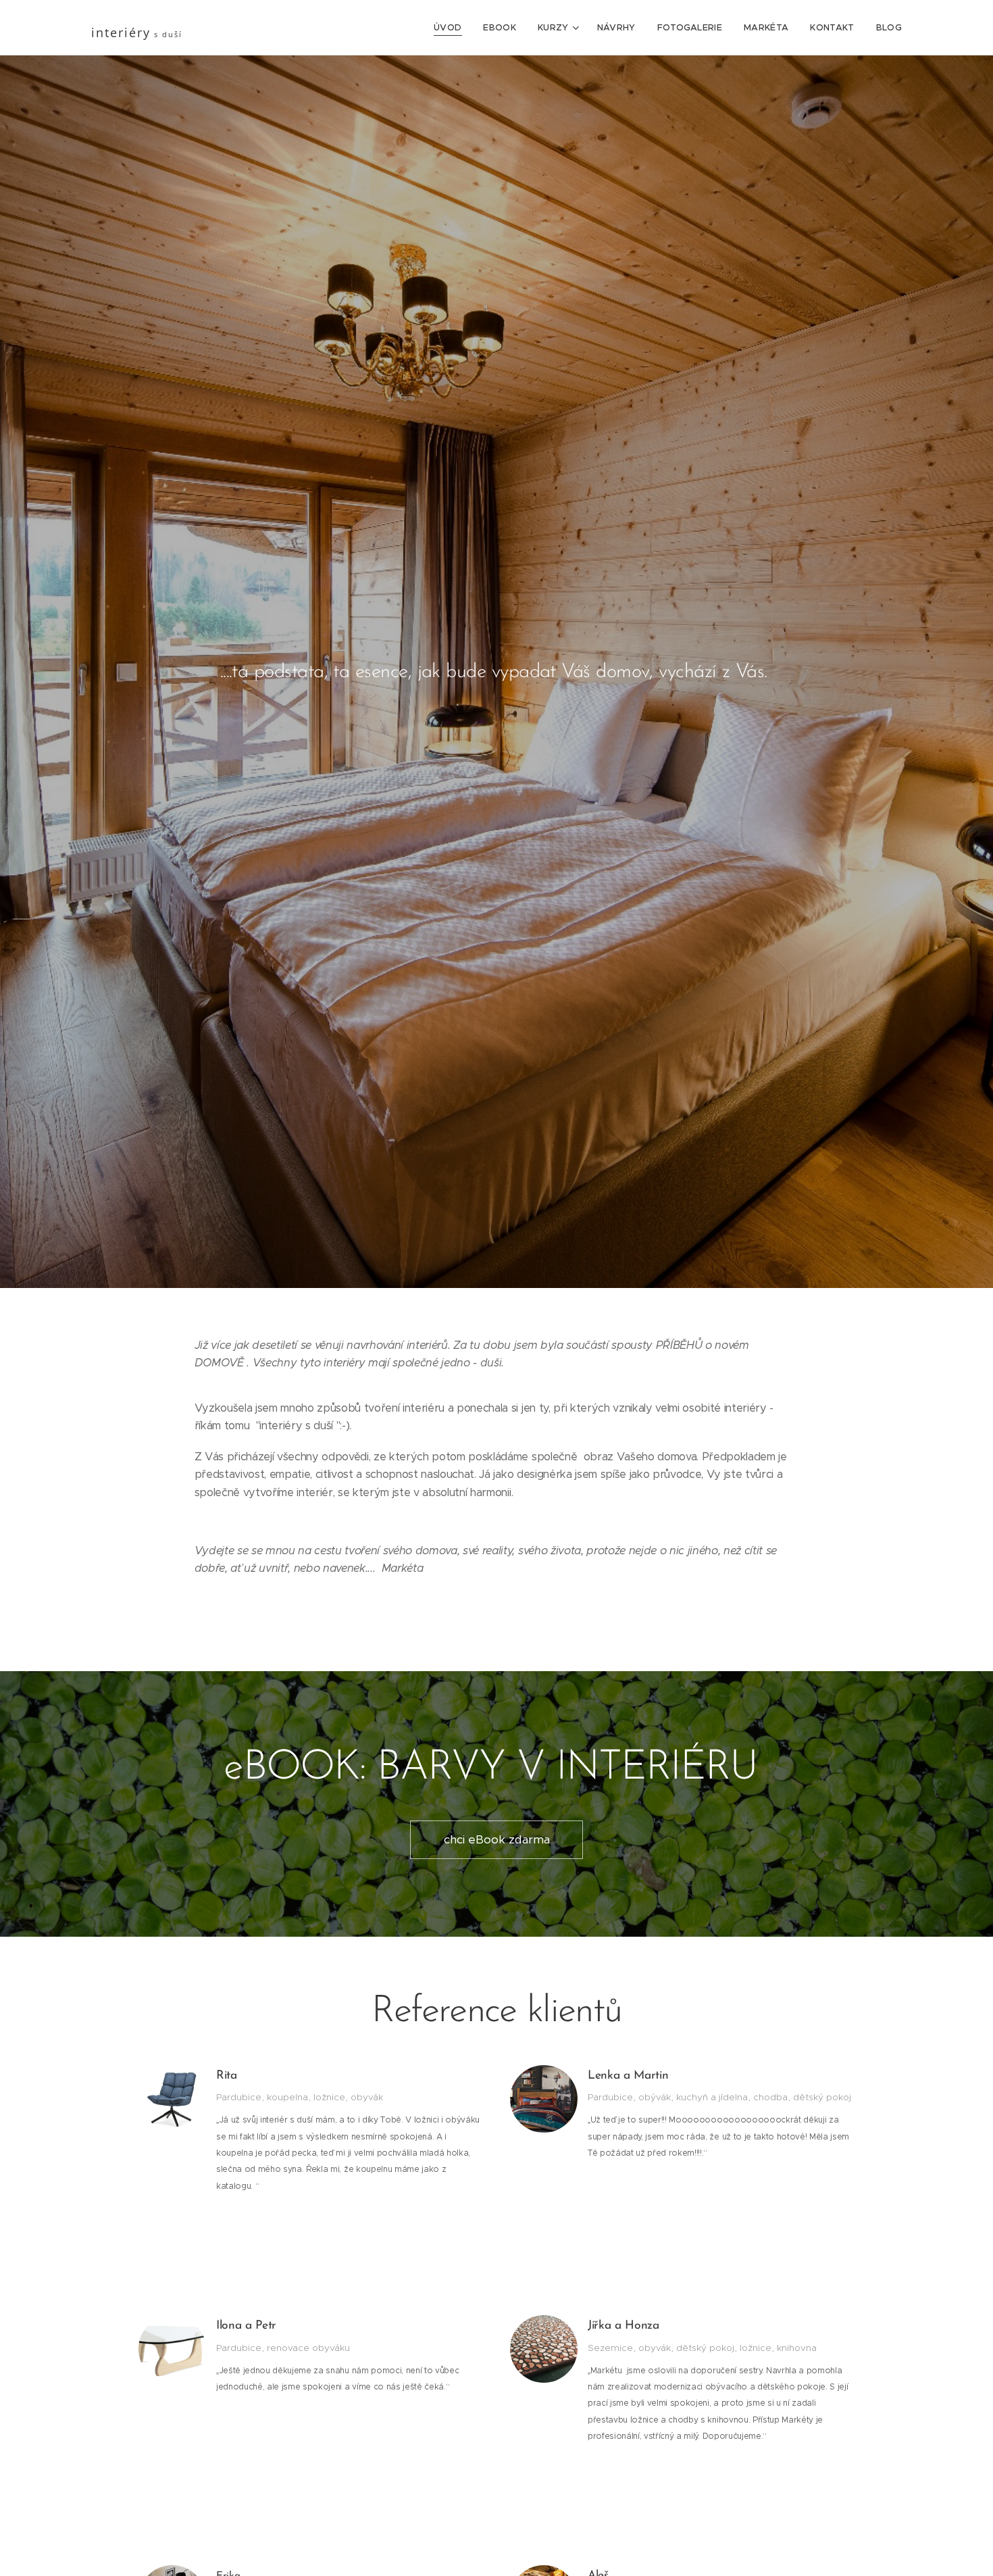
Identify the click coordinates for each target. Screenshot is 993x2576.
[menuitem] (451, 28)
